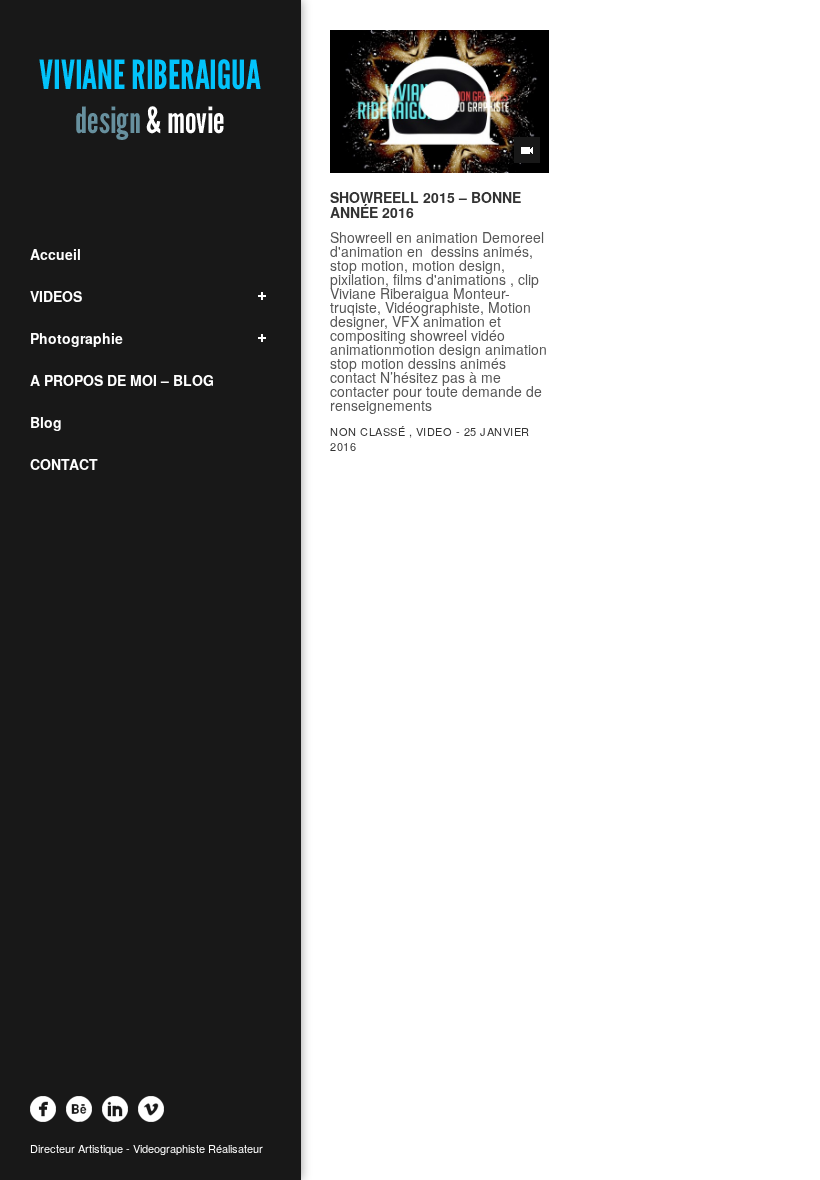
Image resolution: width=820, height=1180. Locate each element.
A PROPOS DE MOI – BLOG (122, 380)
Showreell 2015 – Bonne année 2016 (425, 204)
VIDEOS (56, 296)
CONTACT (64, 464)
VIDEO (434, 431)
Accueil (55, 254)
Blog (46, 422)
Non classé (367, 431)
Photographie (76, 338)
